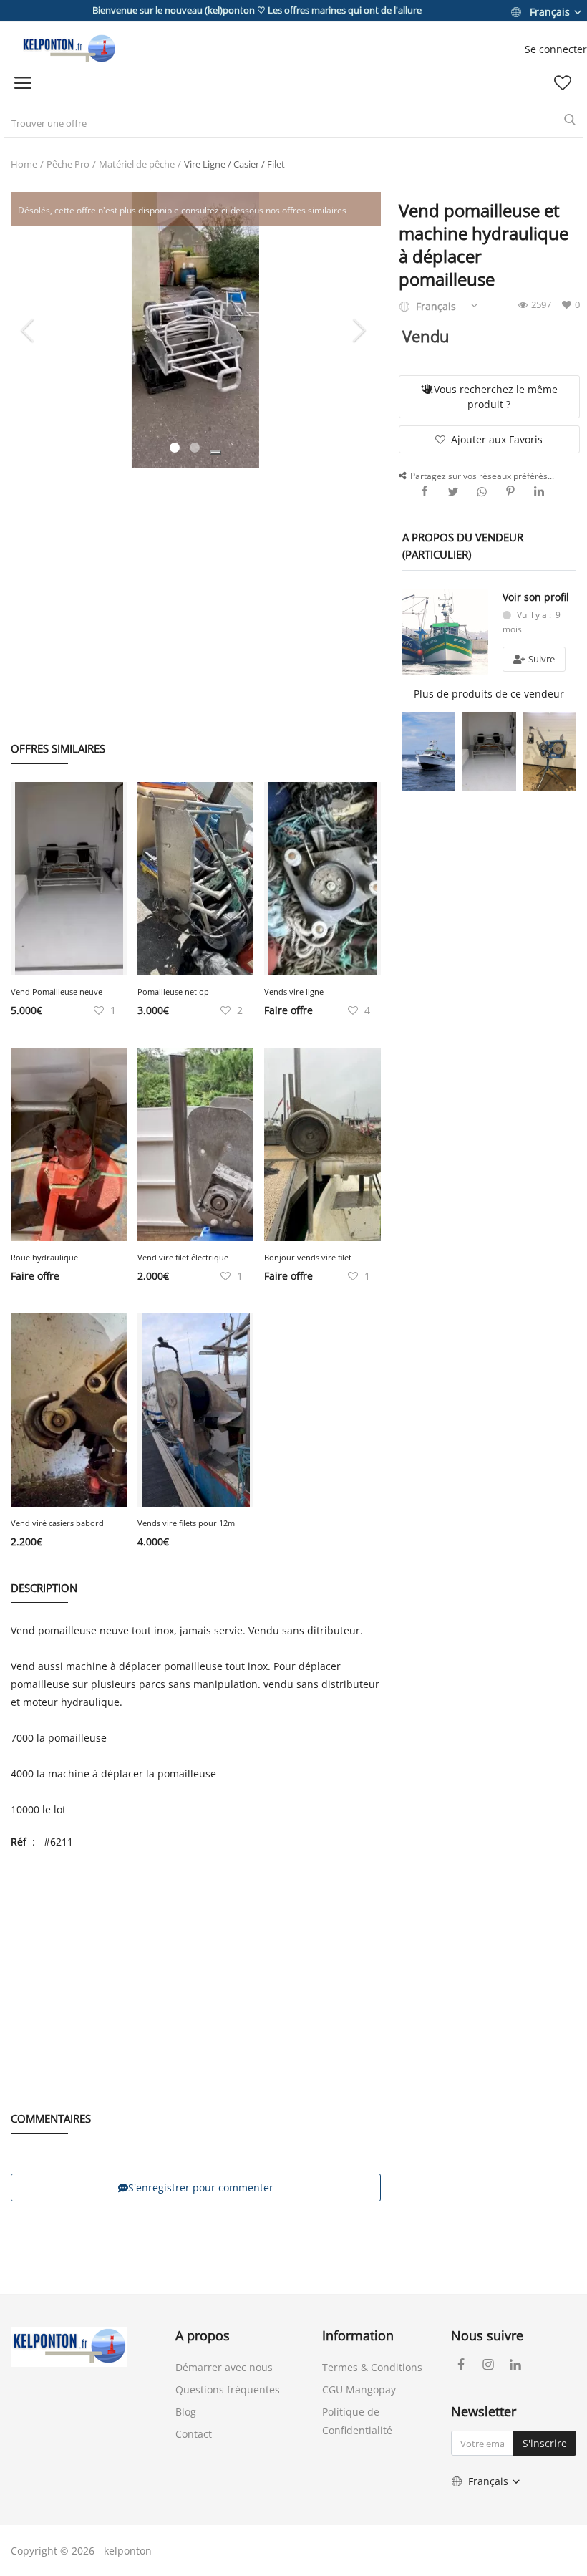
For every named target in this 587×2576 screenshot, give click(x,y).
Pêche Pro (68, 164)
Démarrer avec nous (224, 2367)
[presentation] (29, 329)
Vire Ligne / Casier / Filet (234, 164)
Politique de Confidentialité (357, 2421)
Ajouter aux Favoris (497, 439)
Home (24, 164)
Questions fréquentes (228, 2389)
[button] (215, 453)
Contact (194, 2434)
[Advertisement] (196, 589)
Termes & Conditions (372, 2367)
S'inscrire (545, 2443)
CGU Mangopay (359, 2389)
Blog (186, 2412)
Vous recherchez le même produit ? (496, 397)
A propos (203, 2335)
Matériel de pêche (137, 164)
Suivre (540, 659)
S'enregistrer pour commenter (201, 2187)
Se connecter (556, 49)
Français (550, 12)
